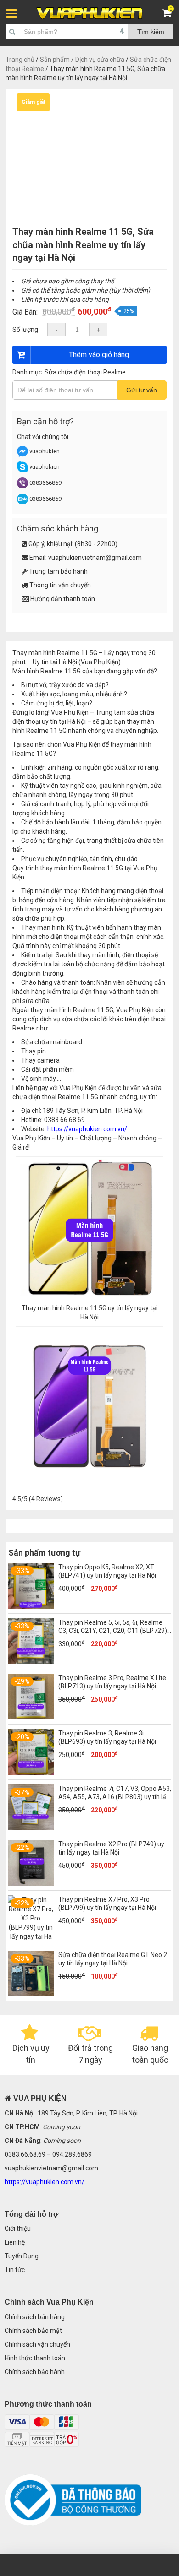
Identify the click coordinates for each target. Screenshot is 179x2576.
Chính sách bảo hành (35, 2372)
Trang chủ (20, 60)
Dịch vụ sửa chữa (100, 60)
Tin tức (15, 2270)
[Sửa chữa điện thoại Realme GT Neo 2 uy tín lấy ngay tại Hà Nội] (31, 1994)
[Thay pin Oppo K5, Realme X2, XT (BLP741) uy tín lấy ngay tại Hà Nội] (31, 1606)
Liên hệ (15, 2242)
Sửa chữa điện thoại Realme (85, 372)
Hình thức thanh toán (35, 2358)
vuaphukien (45, 451)
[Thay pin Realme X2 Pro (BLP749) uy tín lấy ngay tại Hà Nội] (31, 1883)
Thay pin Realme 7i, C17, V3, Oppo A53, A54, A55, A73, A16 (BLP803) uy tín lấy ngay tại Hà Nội (115, 1797)
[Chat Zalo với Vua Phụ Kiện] (22, 502)
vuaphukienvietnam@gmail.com (95, 558)
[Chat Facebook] (23, 455)
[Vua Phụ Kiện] (89, 13)
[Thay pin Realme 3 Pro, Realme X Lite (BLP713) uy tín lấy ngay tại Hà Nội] (31, 1717)
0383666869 (45, 483)
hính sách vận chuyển (39, 2344)
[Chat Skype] (22, 470)
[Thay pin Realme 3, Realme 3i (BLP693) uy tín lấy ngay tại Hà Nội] (31, 1773)
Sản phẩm (55, 60)
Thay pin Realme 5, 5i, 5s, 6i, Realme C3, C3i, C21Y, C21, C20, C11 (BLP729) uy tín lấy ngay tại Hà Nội (113, 1631)
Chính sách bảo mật (33, 2331)
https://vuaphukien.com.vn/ (87, 1129)
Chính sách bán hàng (35, 2317)
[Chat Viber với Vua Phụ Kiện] (22, 486)
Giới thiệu (18, 2229)
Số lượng (25, 330)
